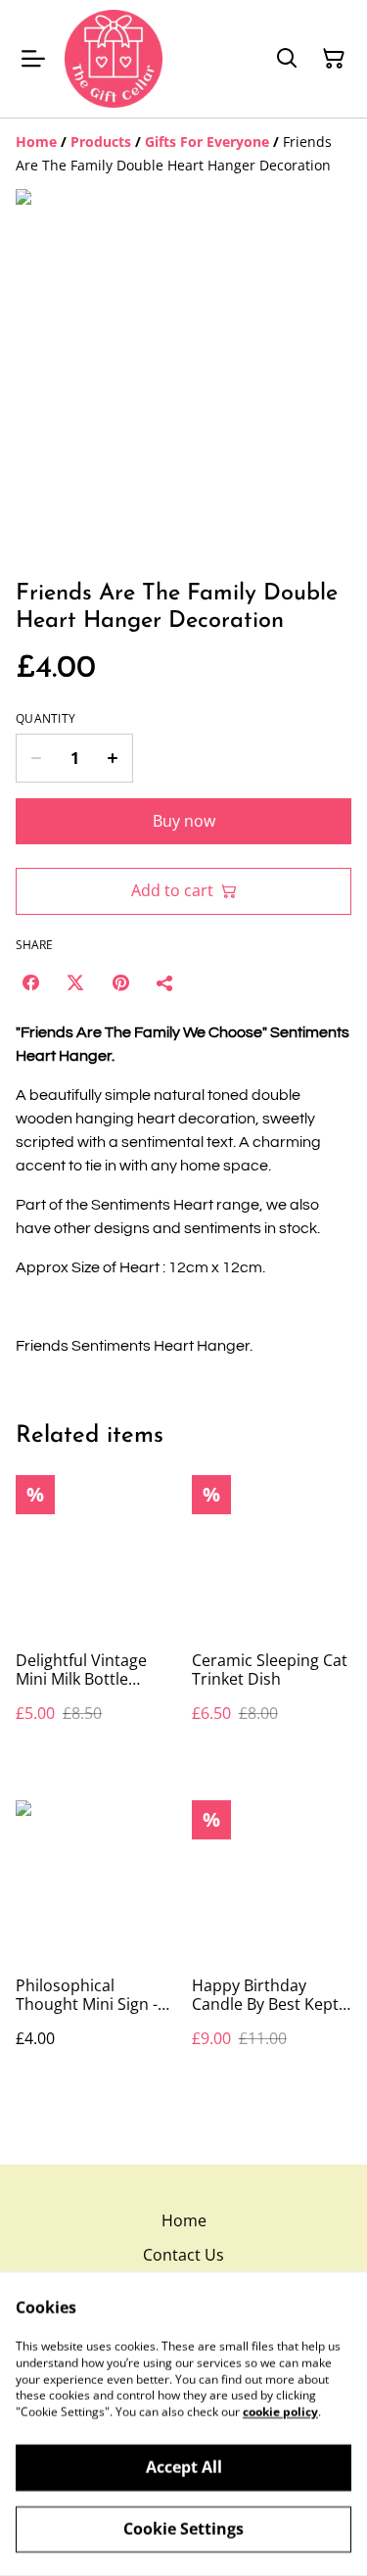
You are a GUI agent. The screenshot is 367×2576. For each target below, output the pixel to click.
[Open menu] (33, 59)
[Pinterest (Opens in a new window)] (120, 982)
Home (184, 2220)
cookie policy (280, 2412)
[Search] (287, 59)
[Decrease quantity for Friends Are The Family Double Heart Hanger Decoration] (36, 758)
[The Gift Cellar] (114, 59)
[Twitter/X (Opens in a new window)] (75, 982)
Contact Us (183, 2255)
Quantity (46, 719)
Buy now (184, 821)
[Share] (165, 982)
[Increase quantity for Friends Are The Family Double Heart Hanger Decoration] (113, 758)
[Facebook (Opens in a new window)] (30, 982)
